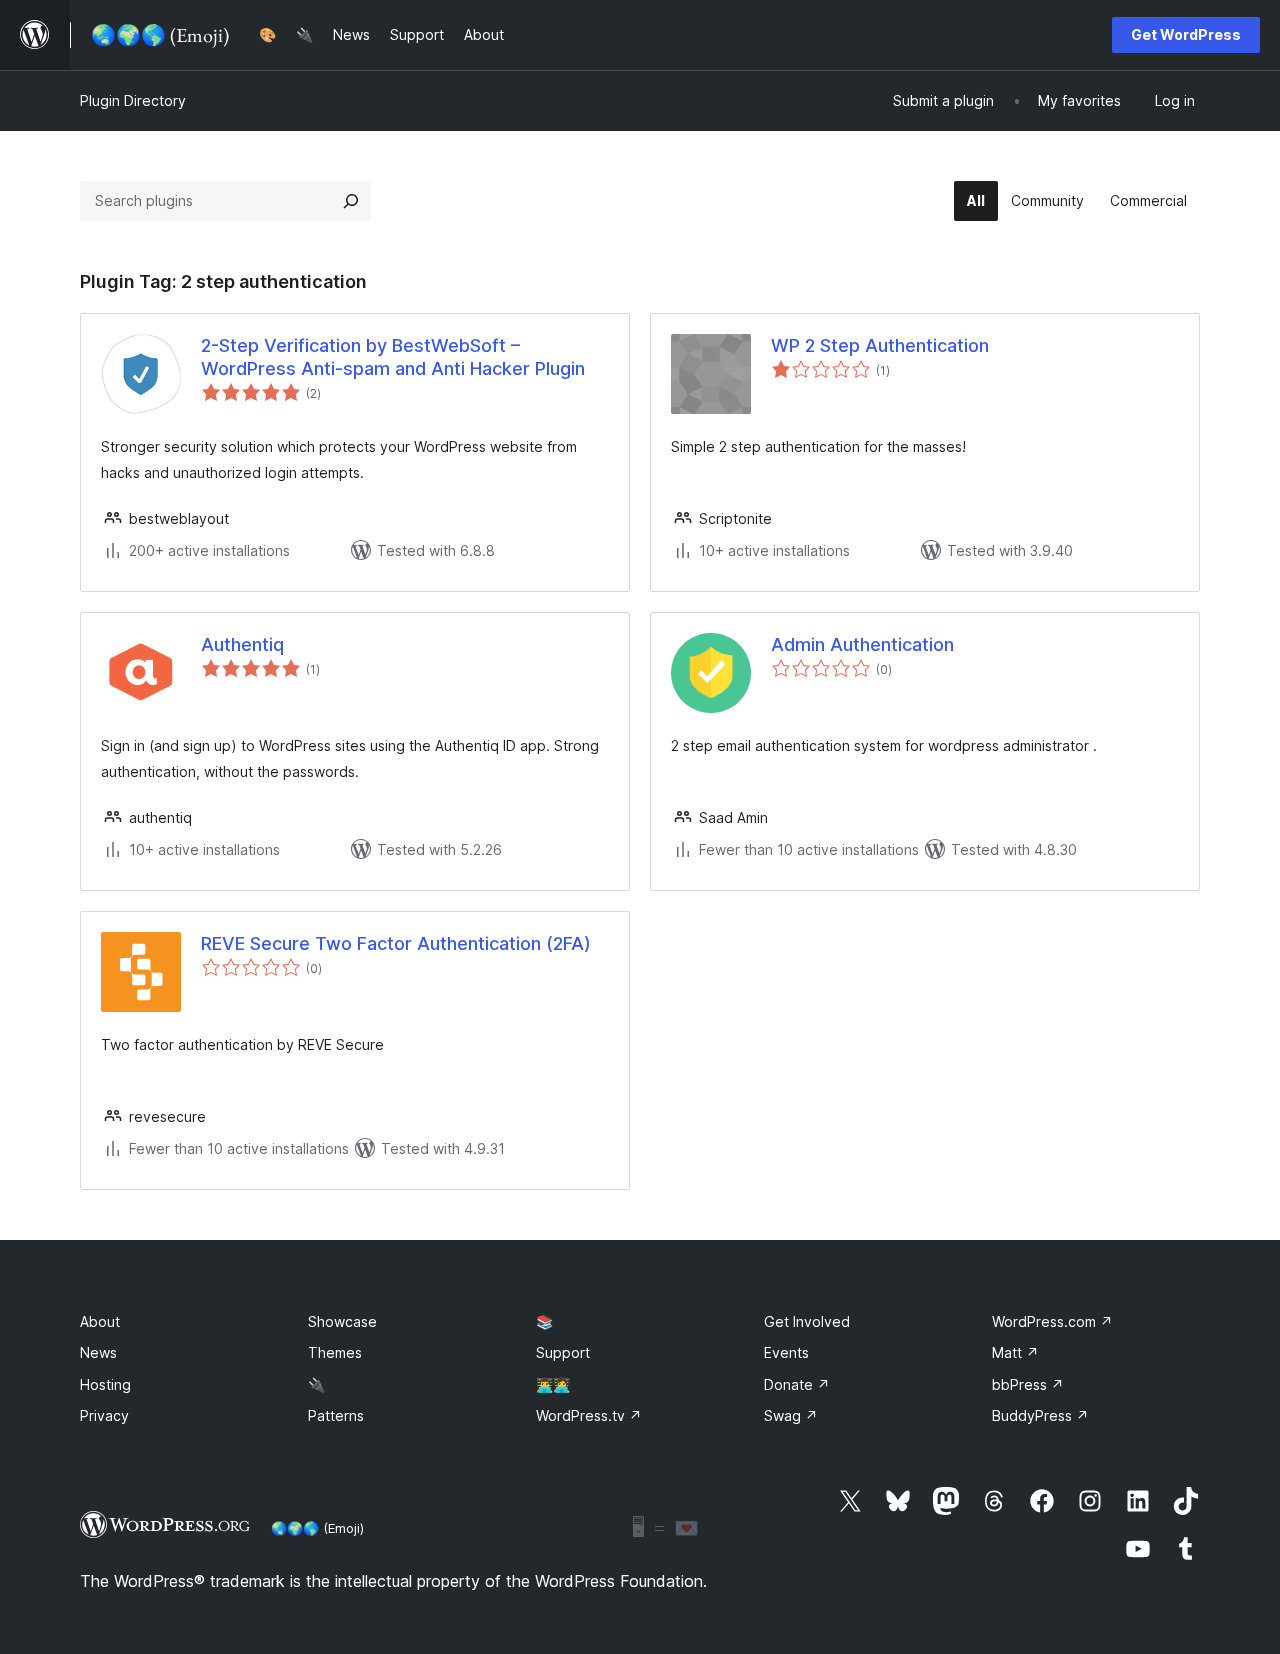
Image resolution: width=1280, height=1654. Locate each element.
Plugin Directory (133, 100)
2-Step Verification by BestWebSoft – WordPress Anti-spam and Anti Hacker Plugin (393, 357)
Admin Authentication (862, 644)
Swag (791, 1415)
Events (786, 1352)
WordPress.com (1052, 1321)
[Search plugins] (351, 201)
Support (563, 1352)
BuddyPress (1040, 1415)
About (100, 1321)
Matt (1015, 1352)
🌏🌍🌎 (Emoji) (317, 1528)
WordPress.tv (589, 1415)
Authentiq (242, 644)
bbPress (1028, 1384)
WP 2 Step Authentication (880, 345)
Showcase (342, 1321)
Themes (335, 1352)
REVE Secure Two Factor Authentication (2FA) (396, 943)
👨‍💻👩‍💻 (553, 1384)
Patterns (336, 1415)
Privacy (104, 1415)
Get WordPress (1186, 34)
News (98, 1352)
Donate (797, 1384)
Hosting (105, 1384)
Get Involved (807, 1321)
